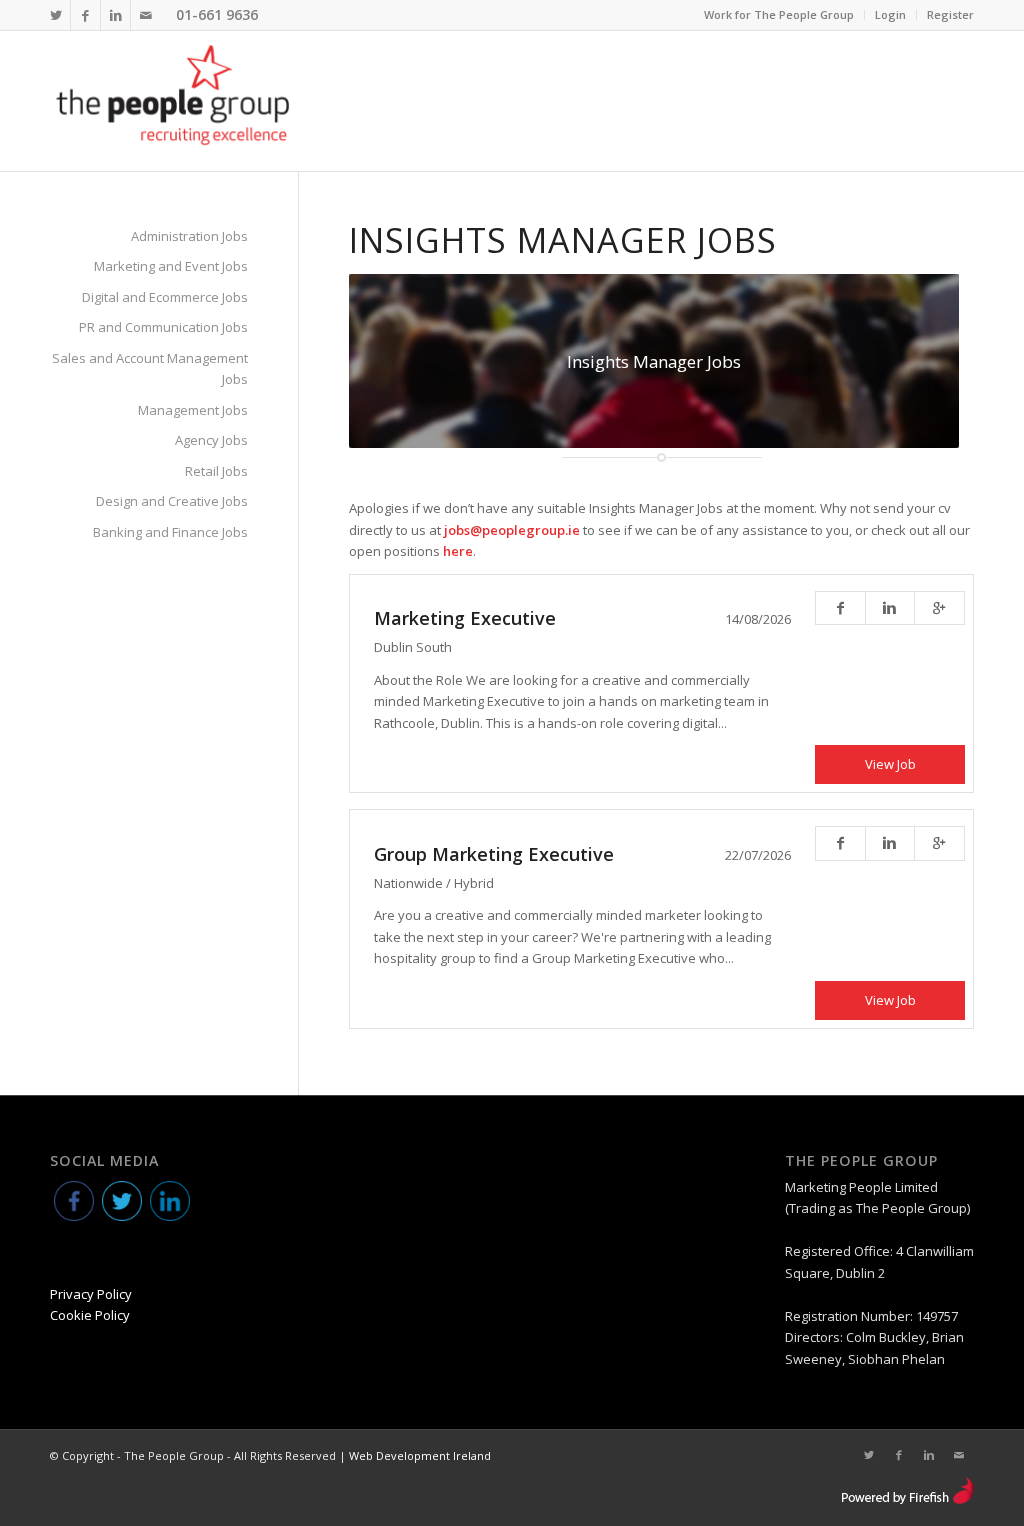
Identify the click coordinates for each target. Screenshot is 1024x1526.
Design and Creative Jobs (172, 501)
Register (950, 14)
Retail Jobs (216, 471)
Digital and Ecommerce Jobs (165, 297)
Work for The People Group (779, 14)
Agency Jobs (211, 440)
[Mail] (146, 15)
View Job (890, 764)
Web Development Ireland (420, 1455)
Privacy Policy (91, 1294)
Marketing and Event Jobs (171, 266)
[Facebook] (85, 15)
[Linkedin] (115, 15)
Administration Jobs (189, 236)
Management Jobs (193, 410)
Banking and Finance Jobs (170, 532)
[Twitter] (55, 15)
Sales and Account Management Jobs (150, 368)
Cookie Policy (90, 1315)
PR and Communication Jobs (163, 327)
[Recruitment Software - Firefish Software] (907, 1499)
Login (890, 14)
